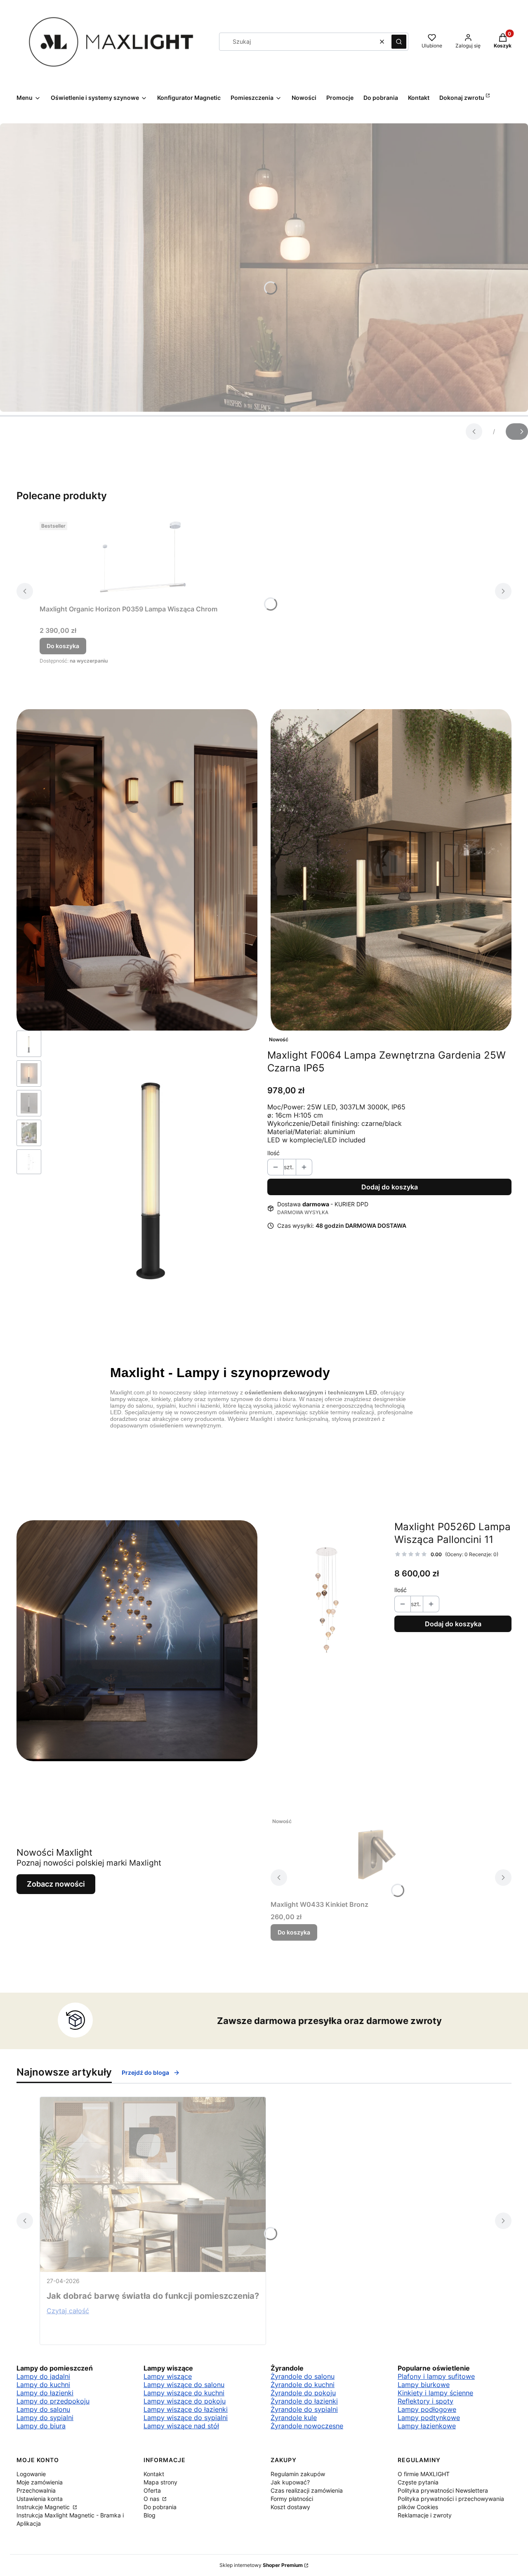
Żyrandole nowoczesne (307, 2426)
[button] (399, 42)
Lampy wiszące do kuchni (184, 2393)
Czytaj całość (68, 2311)
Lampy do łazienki (45, 2393)
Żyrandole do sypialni (304, 2409)
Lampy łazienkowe (427, 2426)
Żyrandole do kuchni (303, 2385)
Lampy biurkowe (424, 2385)
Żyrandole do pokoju (303, 2393)
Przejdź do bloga (145, 2072)
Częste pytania (418, 2482)
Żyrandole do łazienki (304, 2401)
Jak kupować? (290, 2482)
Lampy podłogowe (427, 2409)
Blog (150, 2515)
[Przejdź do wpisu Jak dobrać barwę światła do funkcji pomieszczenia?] (153, 2184)
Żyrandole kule (294, 2418)
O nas (152, 2499)
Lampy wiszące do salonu (184, 2385)
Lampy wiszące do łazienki (186, 2409)
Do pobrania (160, 2507)
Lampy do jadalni (43, 2376)
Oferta (152, 2490)
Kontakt (154, 2474)
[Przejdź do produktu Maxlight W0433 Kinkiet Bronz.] (374, 1855)
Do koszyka (63, 646)
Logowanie (31, 2474)
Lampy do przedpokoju (53, 2401)
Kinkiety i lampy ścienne (435, 2393)
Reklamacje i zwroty (425, 2515)
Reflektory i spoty (425, 2401)
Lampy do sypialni (45, 2418)
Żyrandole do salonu (303, 2376)
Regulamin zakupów (298, 2474)
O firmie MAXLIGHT (424, 2474)
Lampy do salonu (43, 2409)
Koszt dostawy (290, 2507)
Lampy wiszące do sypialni (186, 2418)
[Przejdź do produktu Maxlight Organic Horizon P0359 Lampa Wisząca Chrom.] (143, 560)
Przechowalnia (36, 2490)
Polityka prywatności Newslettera (443, 2490)
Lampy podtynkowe (429, 2418)
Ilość (273, 1153)
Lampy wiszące (168, 2376)
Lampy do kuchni (43, 2385)
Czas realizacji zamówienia (307, 2490)
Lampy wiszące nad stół (181, 2426)
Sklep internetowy (261, 2565)
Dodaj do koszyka (390, 1187)
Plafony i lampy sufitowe (436, 2376)
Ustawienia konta (40, 2499)
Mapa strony (160, 2482)
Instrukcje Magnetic (44, 2507)
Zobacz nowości (56, 1884)
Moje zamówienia (40, 2482)
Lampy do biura (41, 2426)
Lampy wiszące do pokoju (185, 2401)
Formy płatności (292, 2499)
